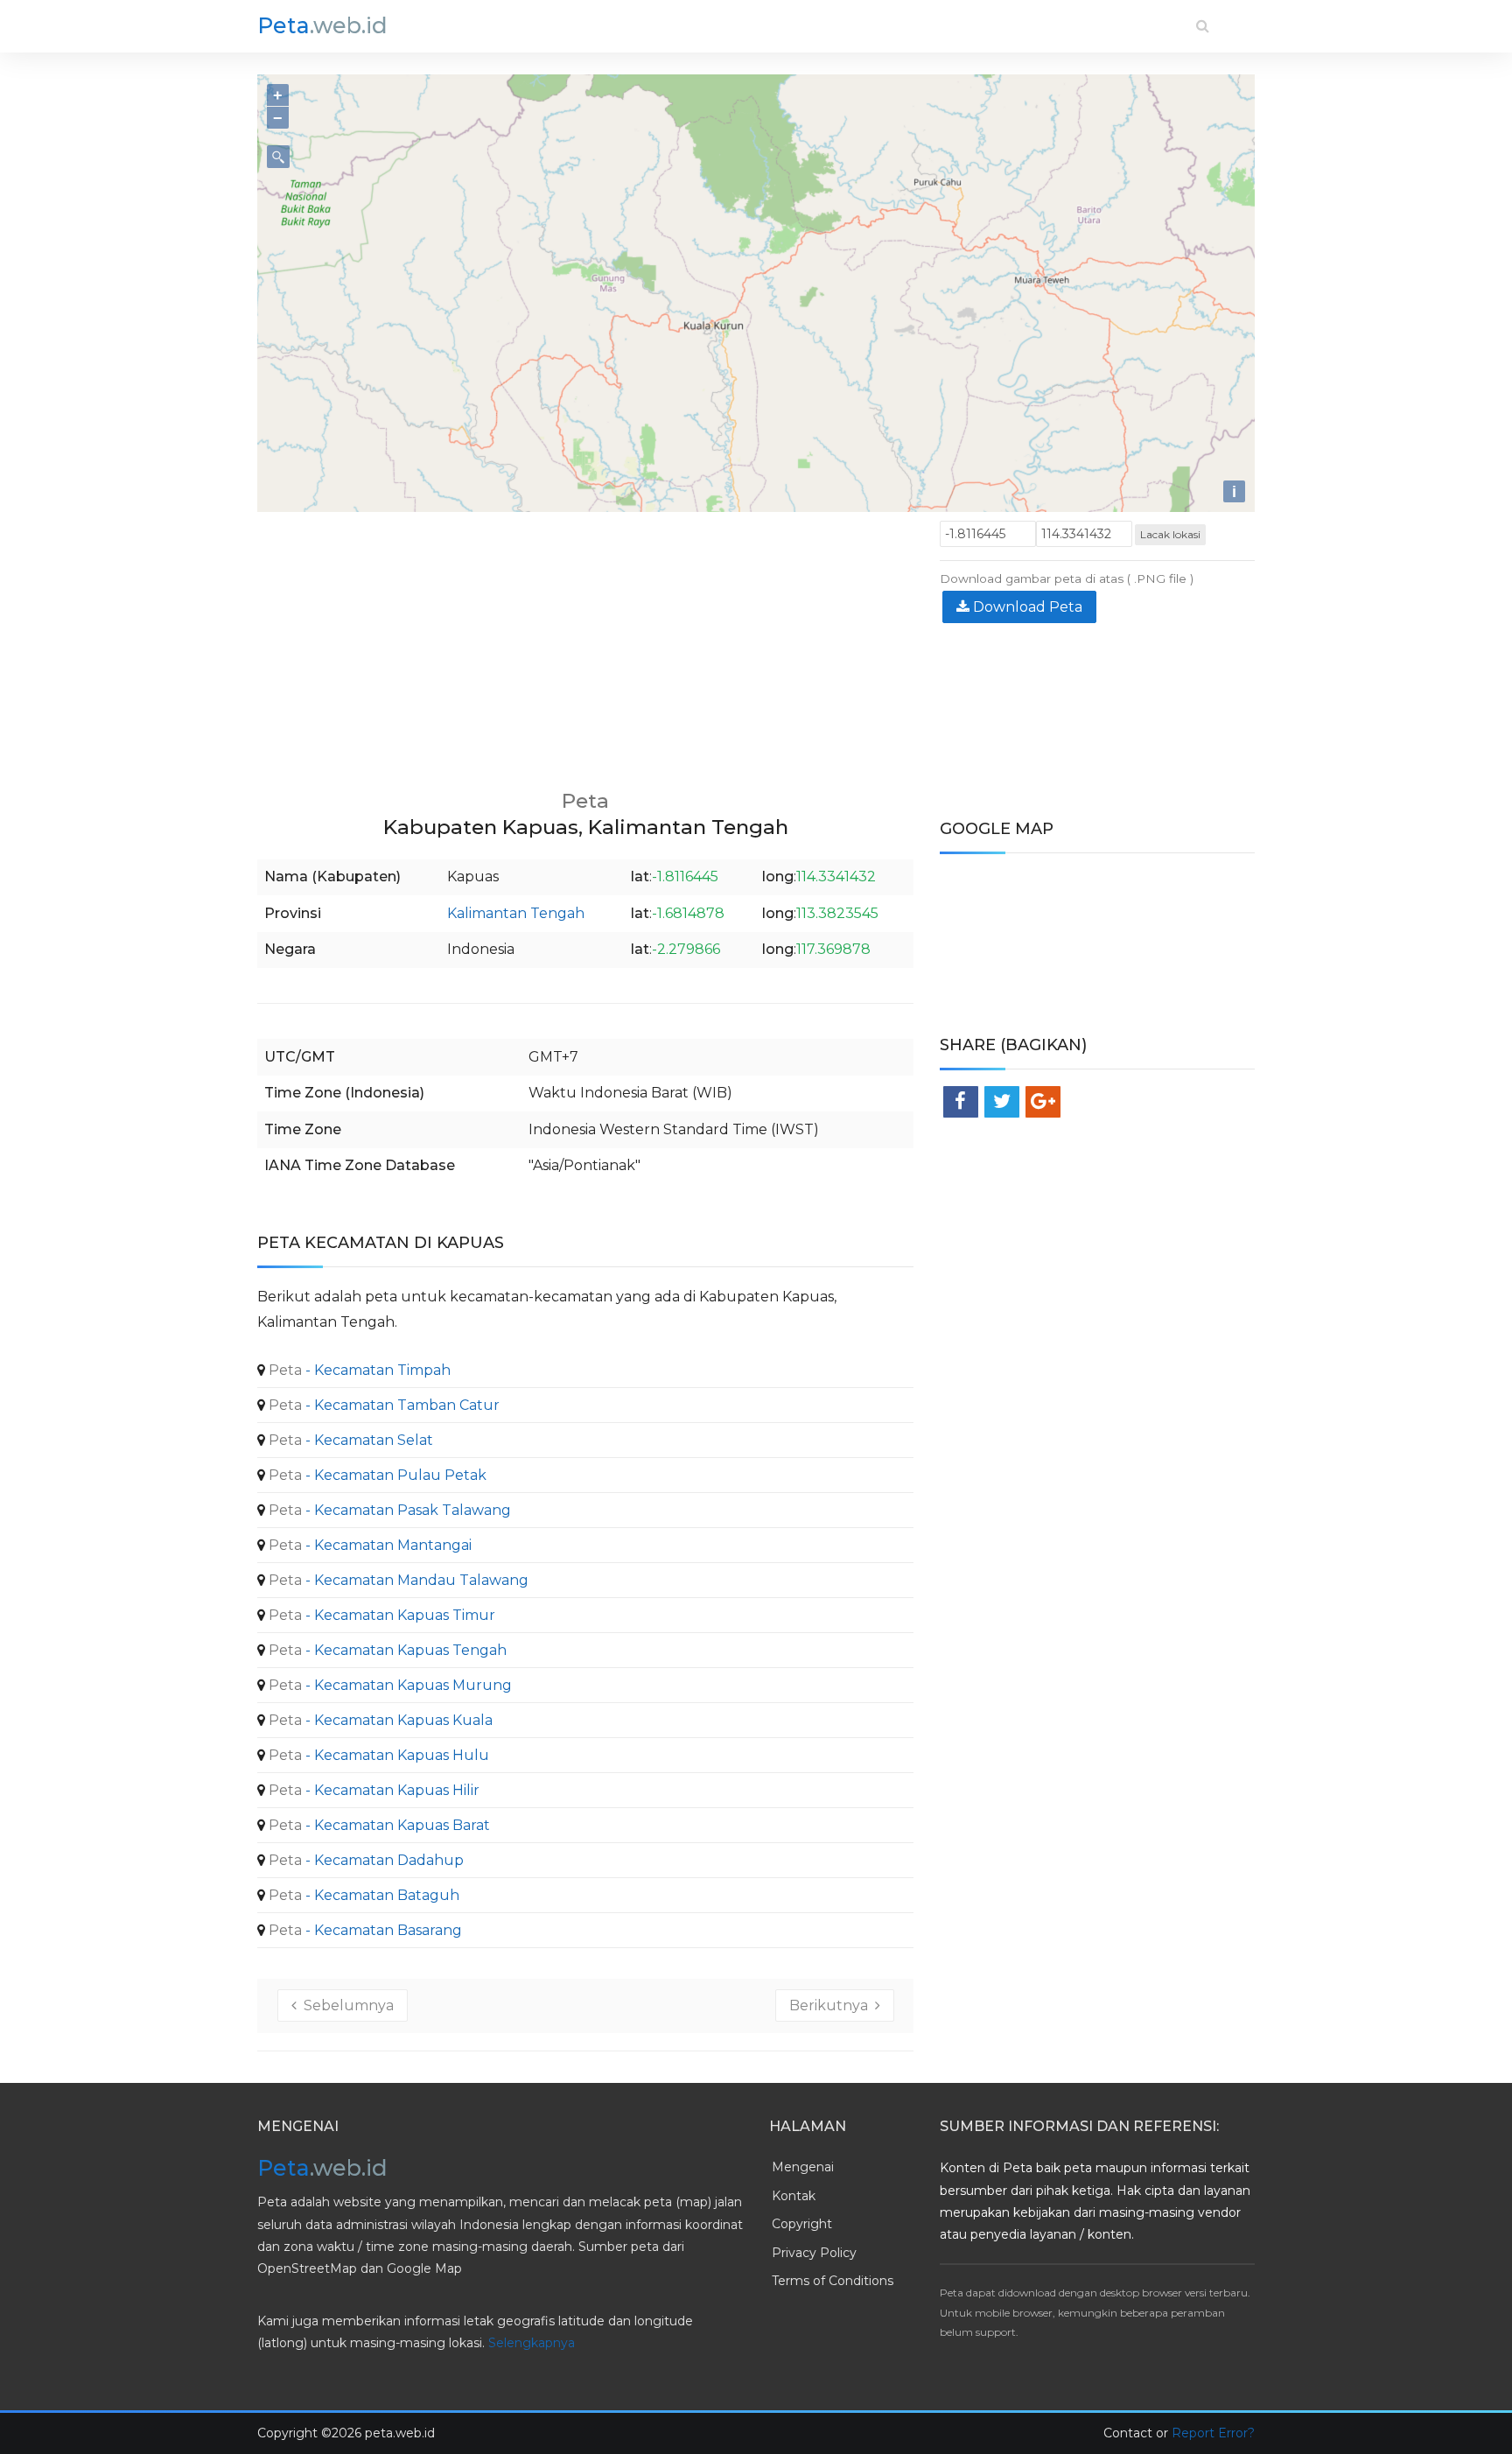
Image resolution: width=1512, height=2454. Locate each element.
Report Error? (1213, 2433)
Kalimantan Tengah (516, 913)
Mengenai (803, 2167)
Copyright (802, 2224)
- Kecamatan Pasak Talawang (388, 1510)
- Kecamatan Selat (349, 1440)
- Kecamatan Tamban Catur (382, 1405)
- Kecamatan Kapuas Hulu (377, 1755)
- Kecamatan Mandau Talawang (397, 1580)
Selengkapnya (532, 2343)
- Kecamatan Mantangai (368, 1545)
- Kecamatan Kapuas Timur (380, 1615)
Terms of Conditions (833, 2281)
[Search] (1203, 26)
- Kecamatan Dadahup (364, 1860)
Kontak (794, 2196)
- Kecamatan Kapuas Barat (378, 1825)
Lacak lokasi (1170, 534)
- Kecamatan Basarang (364, 1930)
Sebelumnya (345, 2005)
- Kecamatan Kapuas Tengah (386, 1650)
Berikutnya (832, 2005)
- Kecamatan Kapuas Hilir (372, 1790)
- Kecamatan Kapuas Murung (388, 1685)
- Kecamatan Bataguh (362, 1895)
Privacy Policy (814, 2253)
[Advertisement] (585, 643)
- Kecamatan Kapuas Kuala (379, 1720)
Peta (322, 25)
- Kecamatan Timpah (358, 1370)
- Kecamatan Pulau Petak (376, 1475)
